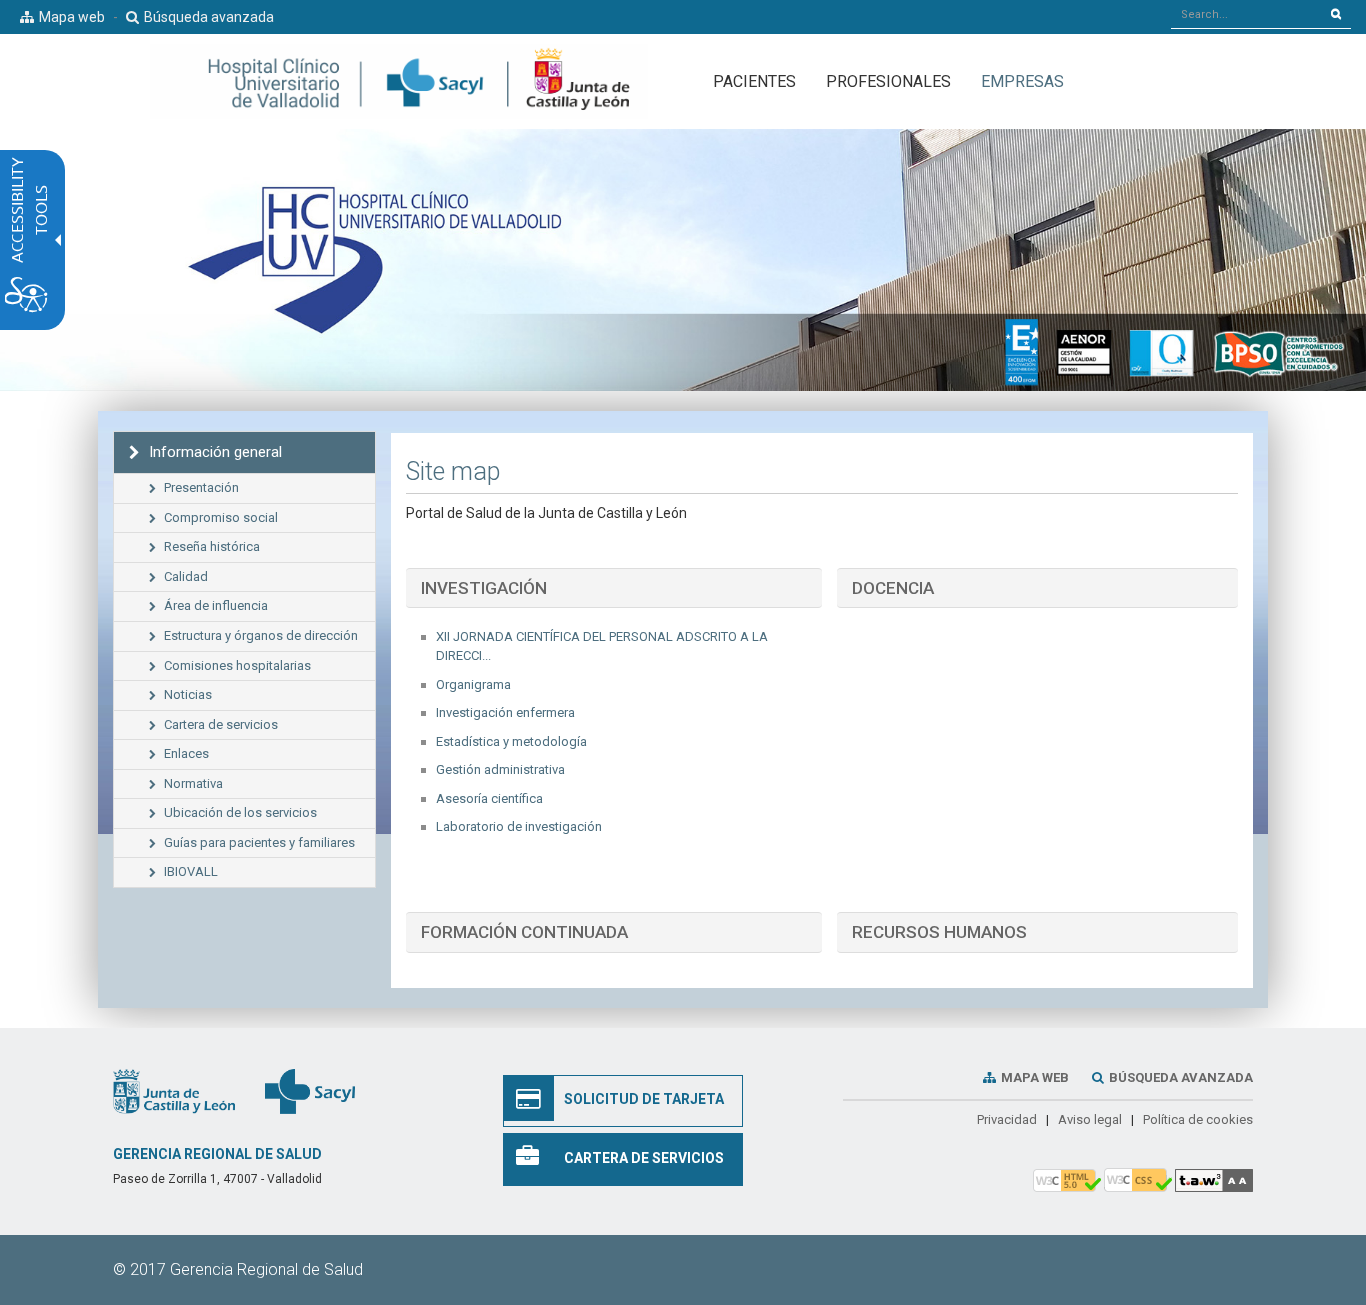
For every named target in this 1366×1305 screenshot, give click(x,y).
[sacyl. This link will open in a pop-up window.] (310, 1090)
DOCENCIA (893, 588)
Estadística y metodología (511, 741)
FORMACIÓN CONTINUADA (524, 932)
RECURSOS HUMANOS (939, 932)
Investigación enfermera (505, 712)
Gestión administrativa (500, 769)
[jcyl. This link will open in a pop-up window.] (174, 1090)
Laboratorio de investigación (519, 826)
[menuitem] (1022, 81)
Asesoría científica (489, 798)
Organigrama (473, 684)
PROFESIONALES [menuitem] (888, 81)
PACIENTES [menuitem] (754, 81)
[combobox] (1246, 14)
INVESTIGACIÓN (484, 588)
